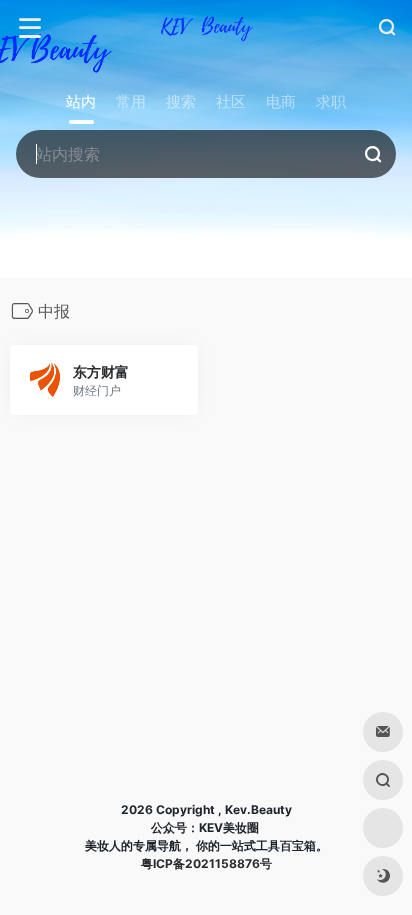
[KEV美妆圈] (206, 28)
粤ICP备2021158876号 (206, 863)
